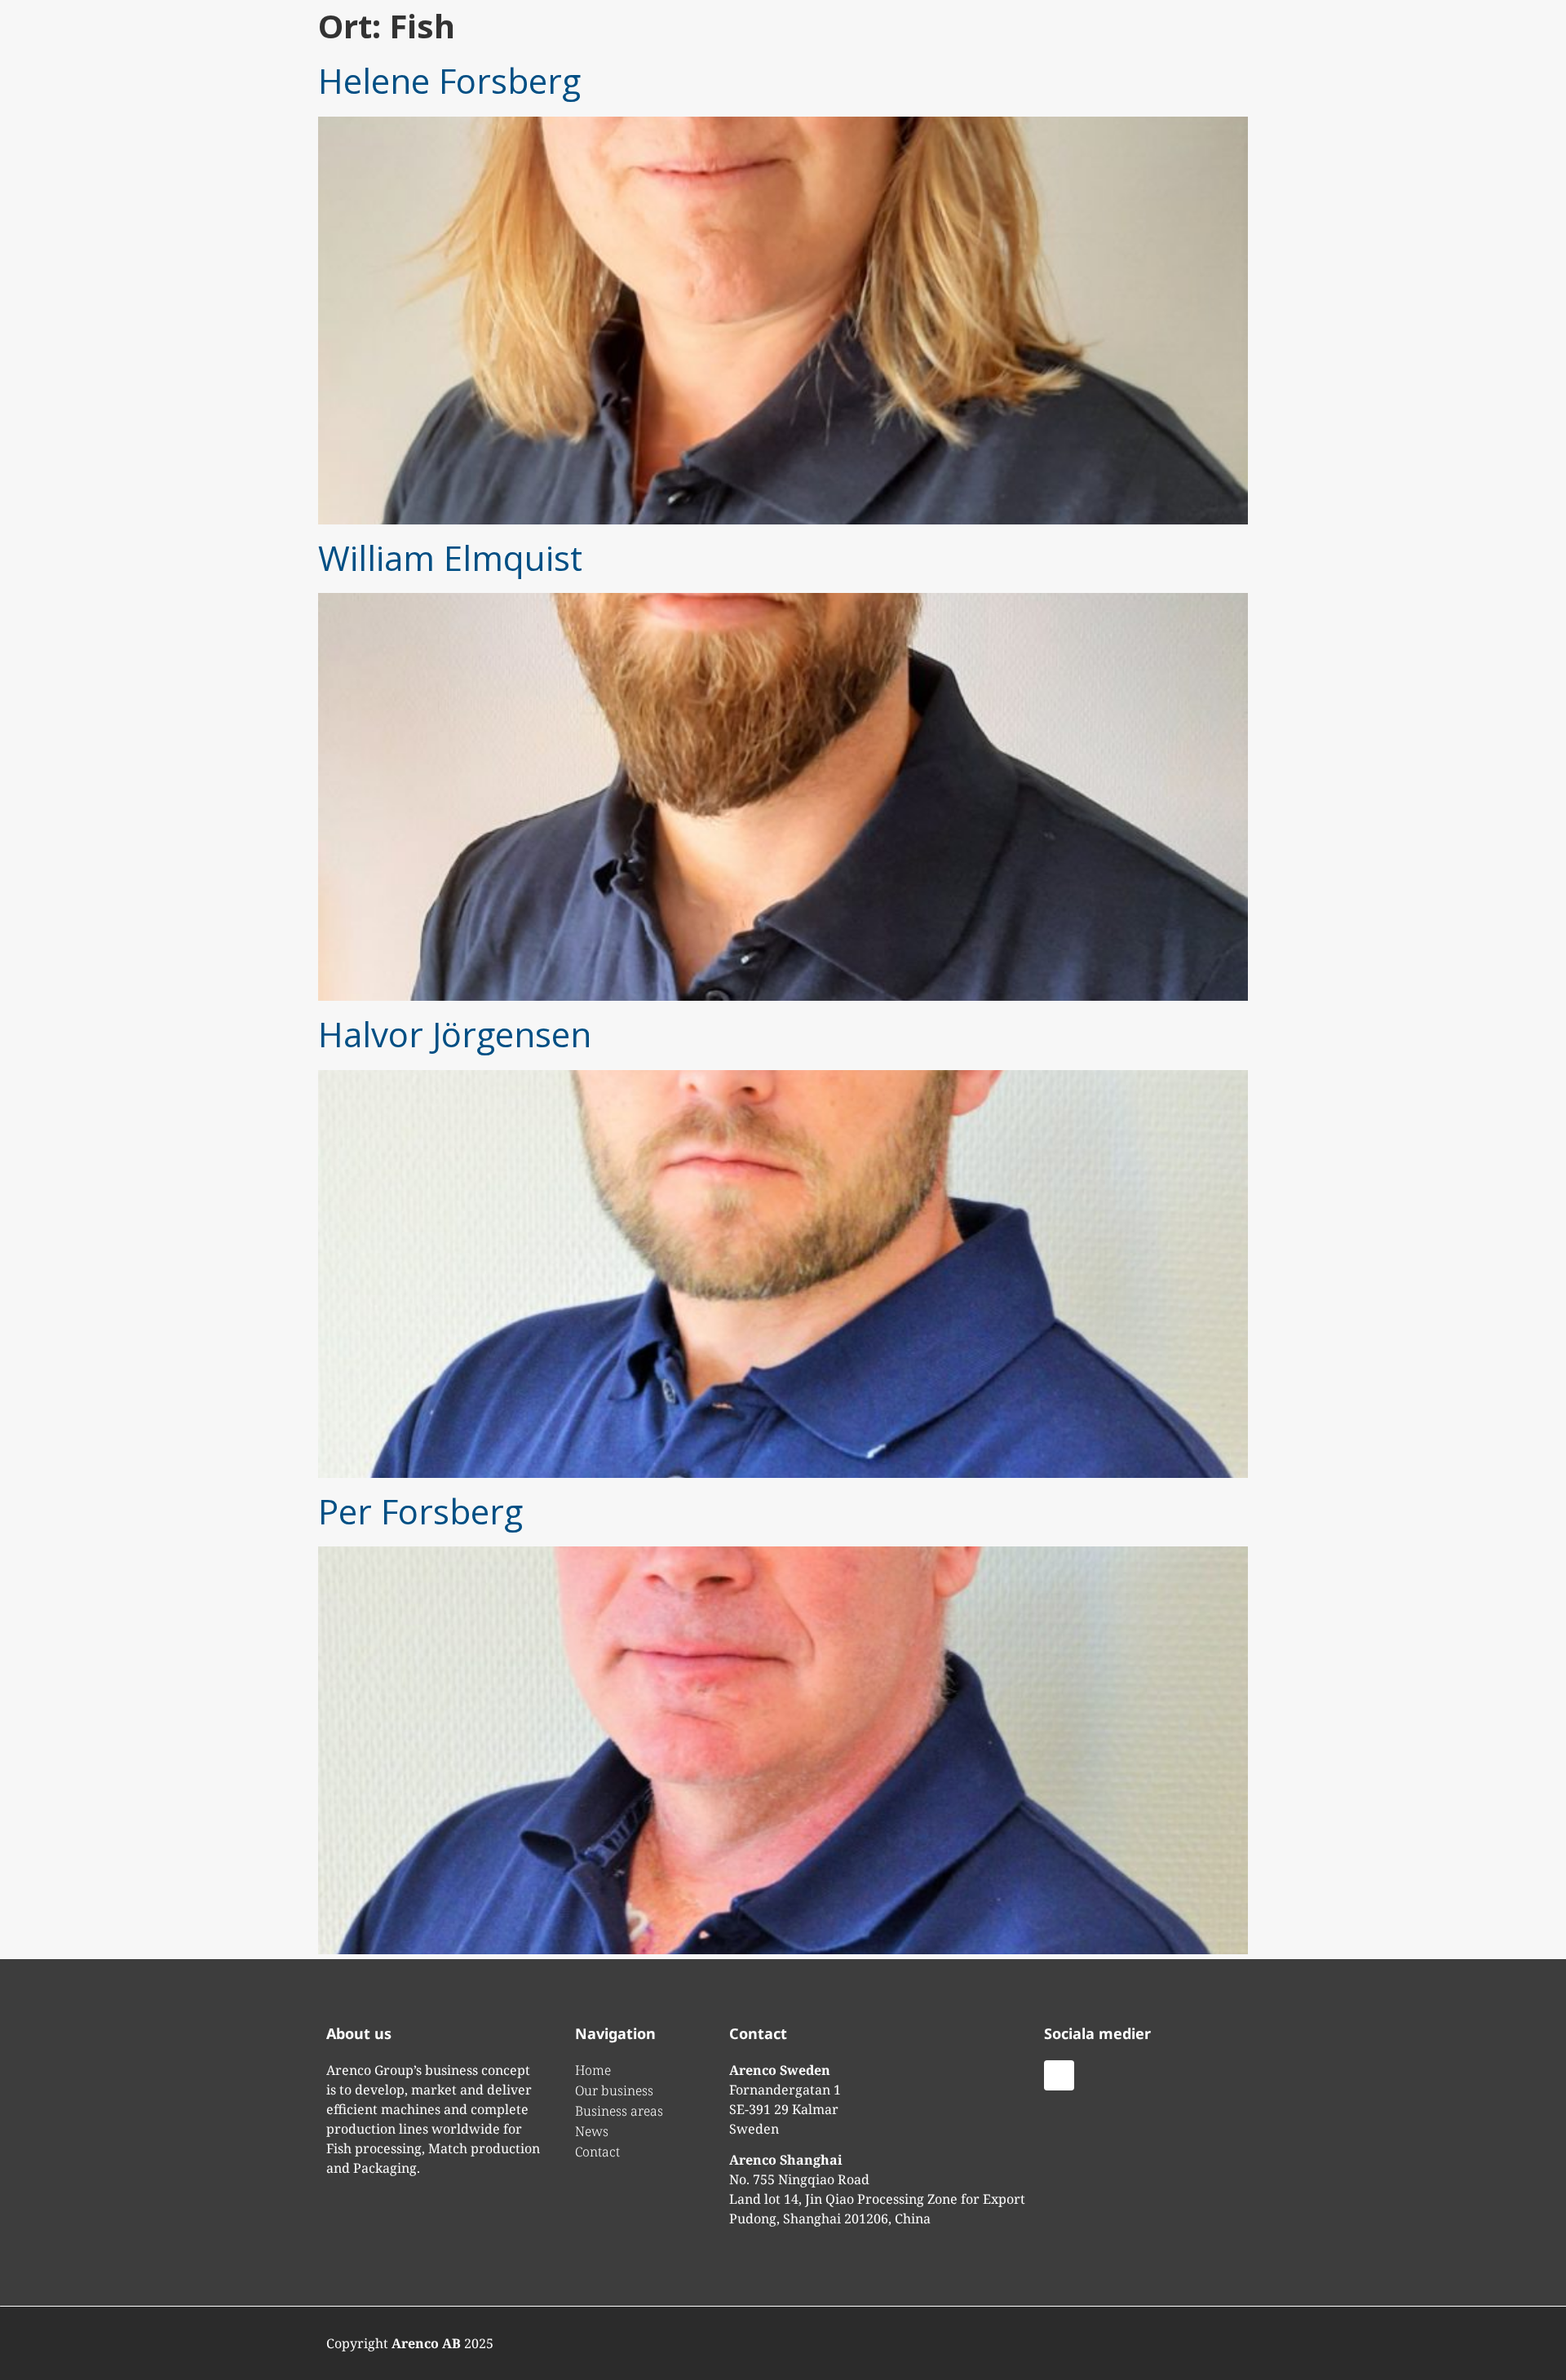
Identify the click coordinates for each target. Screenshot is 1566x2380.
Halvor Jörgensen (455, 1034)
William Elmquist (450, 557)
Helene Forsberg (449, 80)
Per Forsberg (420, 1511)
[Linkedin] (1059, 2075)
